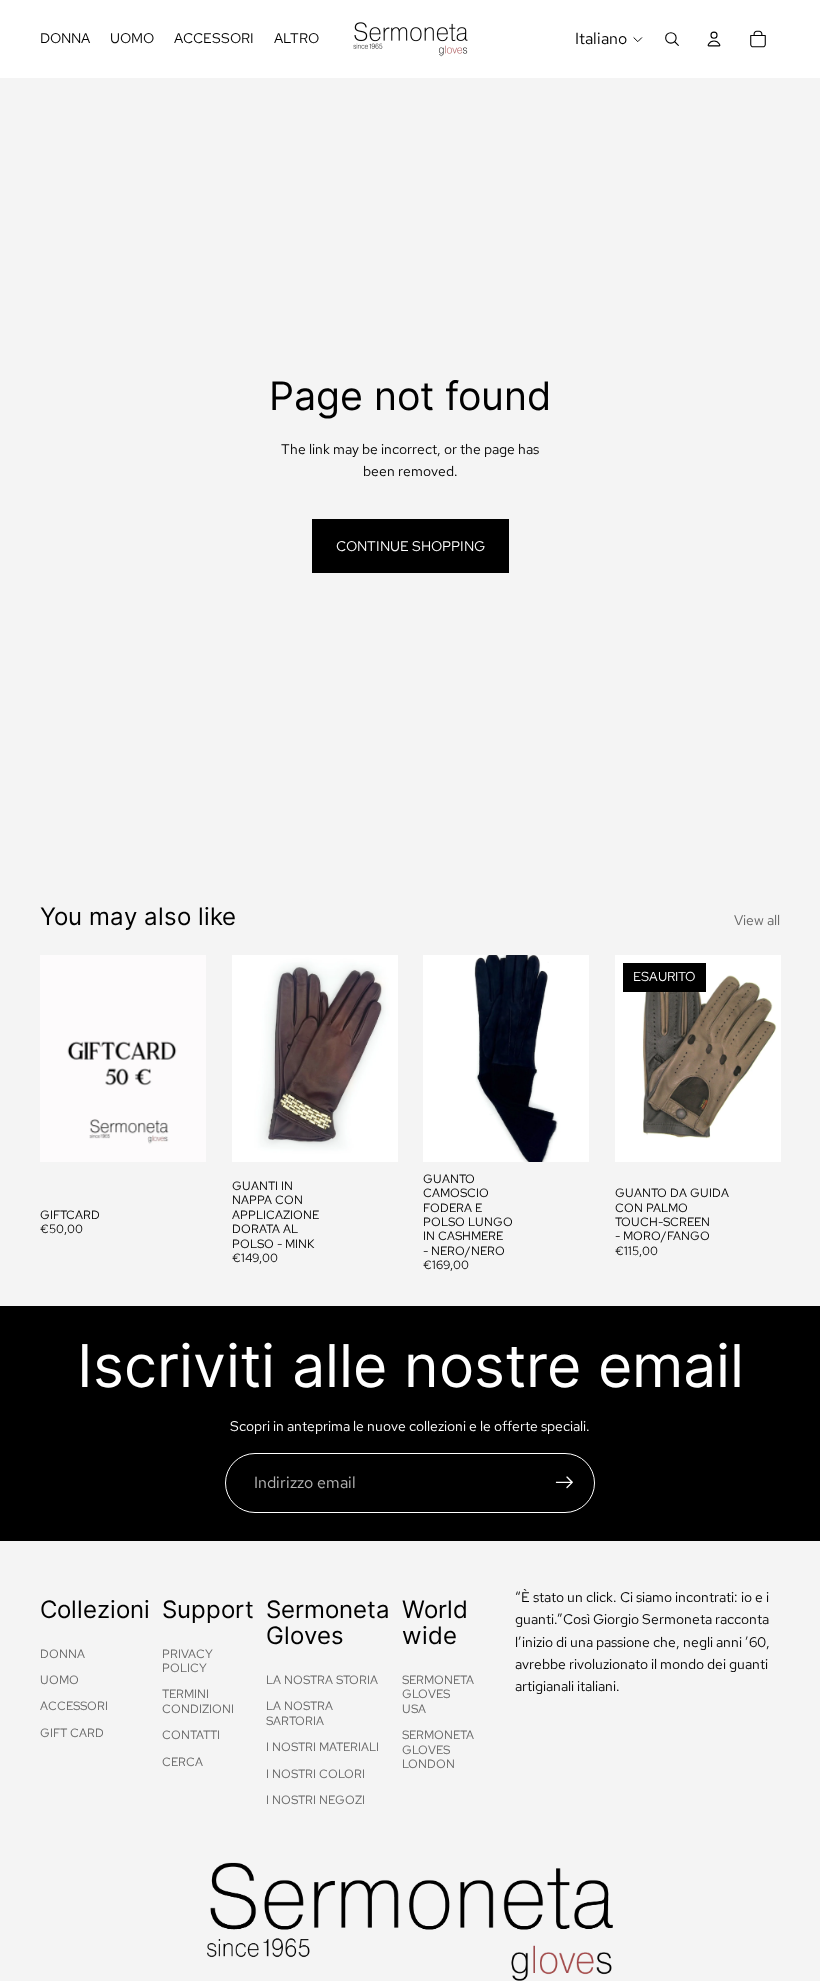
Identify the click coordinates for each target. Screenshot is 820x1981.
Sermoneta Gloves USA (438, 1694)
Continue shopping (410, 546)
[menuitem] (296, 39)
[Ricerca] (672, 39)
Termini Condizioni (198, 1701)
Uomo (59, 1680)
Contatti (191, 1735)
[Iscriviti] (565, 1483)
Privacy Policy (187, 1661)
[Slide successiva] (375, 1058)
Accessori (74, 1706)
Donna (62, 1654)
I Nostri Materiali (322, 1747)
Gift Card (72, 1733)
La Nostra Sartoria (299, 1713)
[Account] (714, 39)
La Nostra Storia (322, 1680)
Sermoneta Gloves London (438, 1749)
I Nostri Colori (315, 1774)
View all (757, 920)
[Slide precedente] (254, 1058)
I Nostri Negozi (315, 1800)
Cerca (182, 1762)
